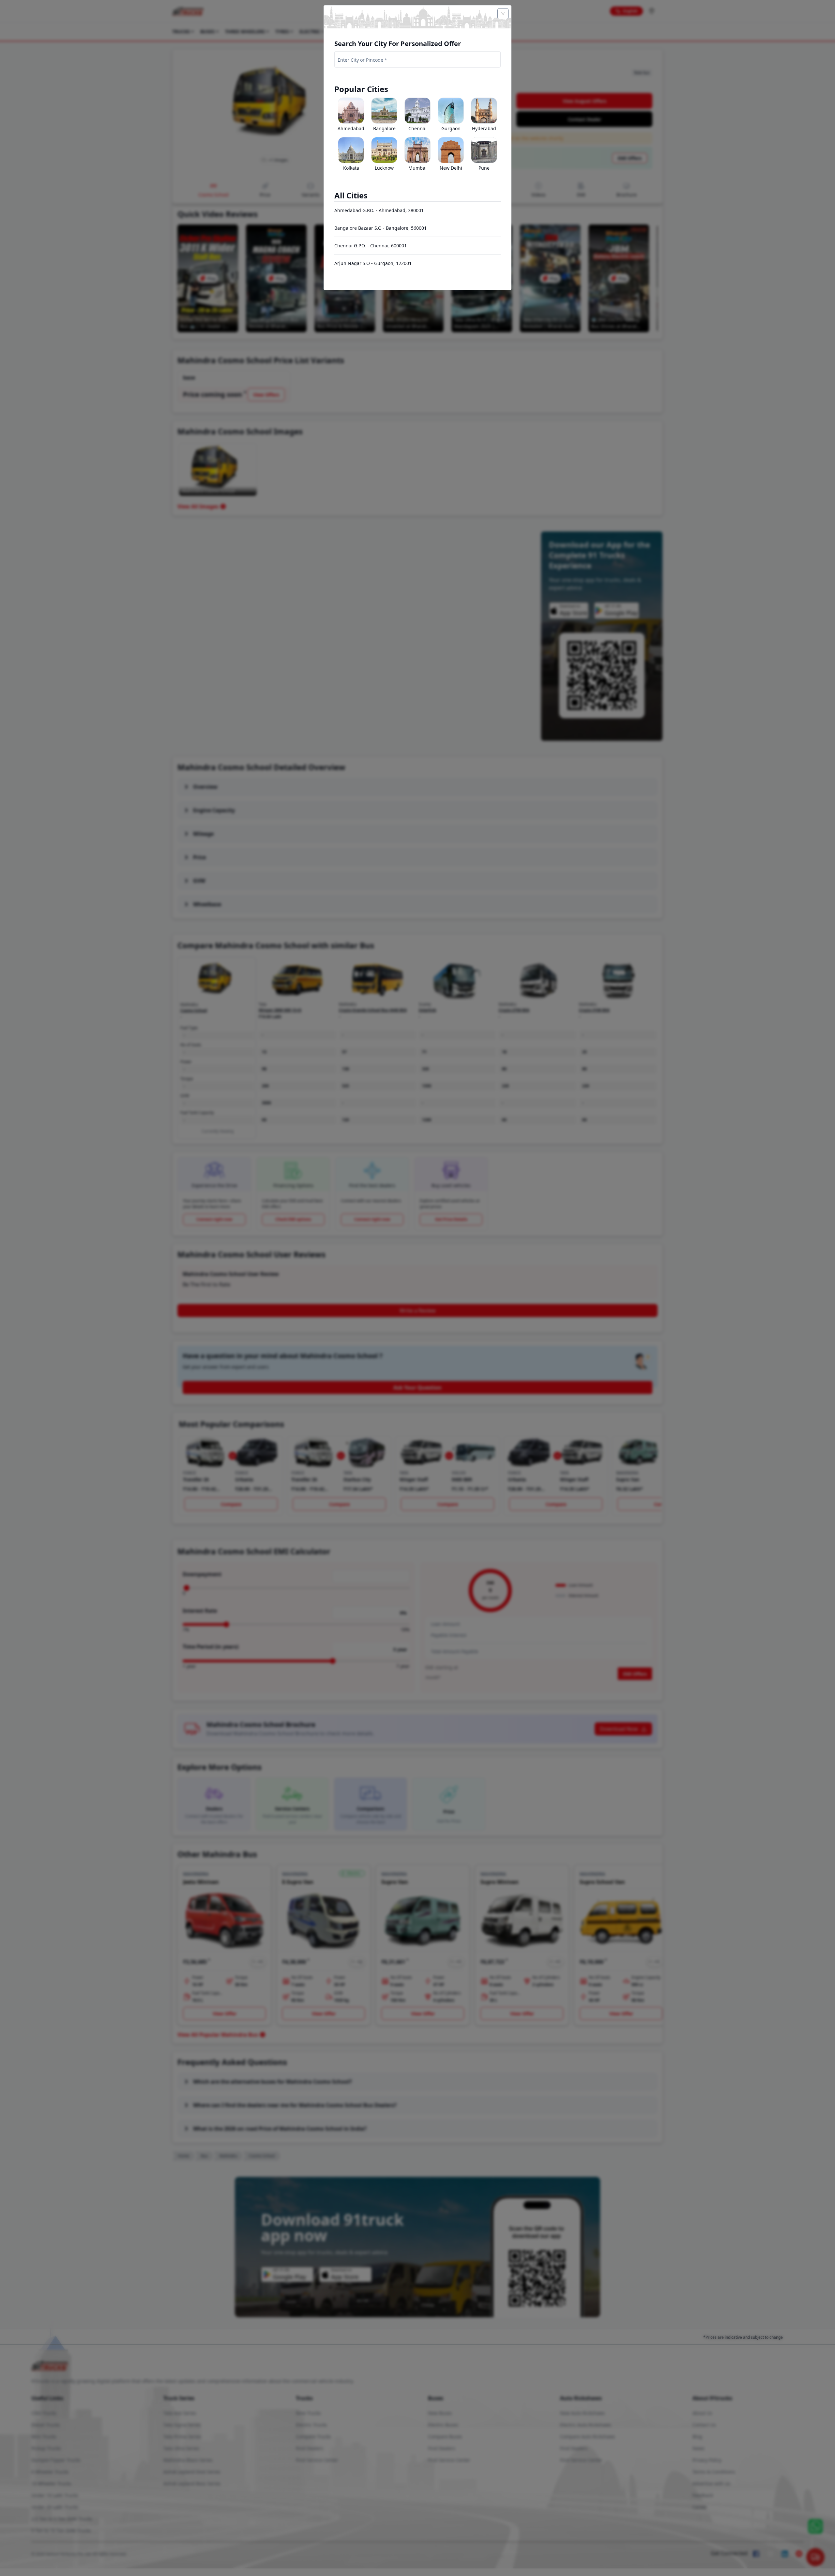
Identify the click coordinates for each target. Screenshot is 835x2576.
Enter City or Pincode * (362, 60)
